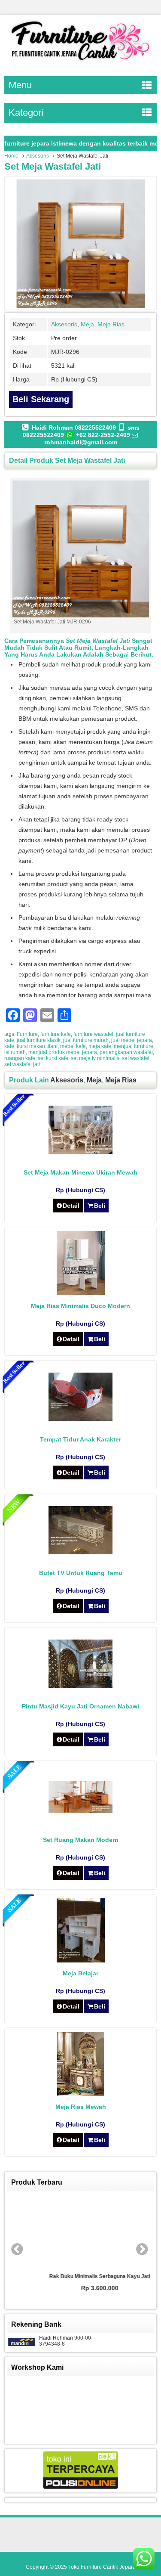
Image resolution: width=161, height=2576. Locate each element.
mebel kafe (73, 1046)
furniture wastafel (93, 1034)
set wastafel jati (22, 1064)
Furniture (27, 1034)
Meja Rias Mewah (81, 2107)
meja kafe (100, 1046)
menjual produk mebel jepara (63, 1052)
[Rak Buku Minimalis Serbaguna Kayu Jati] (81, 2232)
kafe (9, 1046)
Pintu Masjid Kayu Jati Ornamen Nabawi (80, 1706)
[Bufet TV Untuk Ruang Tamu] (80, 1552)
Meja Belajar (80, 1973)
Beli (100, 1206)
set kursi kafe (53, 1058)
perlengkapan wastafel (126, 1052)
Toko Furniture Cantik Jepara (102, 2567)
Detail (71, 1206)
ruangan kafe (20, 1058)
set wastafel (136, 1058)
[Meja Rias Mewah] (80, 2094)
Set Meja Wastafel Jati (53, 166)
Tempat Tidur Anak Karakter (80, 1439)
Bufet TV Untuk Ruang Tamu (81, 1573)
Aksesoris (38, 156)
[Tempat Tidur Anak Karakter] (80, 1419)
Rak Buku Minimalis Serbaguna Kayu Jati (80, 2276)
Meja (87, 324)
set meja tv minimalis (95, 1058)
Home (11, 156)
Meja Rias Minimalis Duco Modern (80, 1306)
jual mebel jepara (132, 1040)
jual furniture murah (86, 1040)
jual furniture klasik (39, 1040)
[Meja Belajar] (81, 1960)
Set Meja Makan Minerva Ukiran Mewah (80, 1172)
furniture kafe (56, 1034)
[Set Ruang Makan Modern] (80, 1811)
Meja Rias (111, 324)
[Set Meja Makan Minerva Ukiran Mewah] (80, 1152)
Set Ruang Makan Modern (81, 1840)
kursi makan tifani (37, 1046)
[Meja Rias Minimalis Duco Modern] (81, 1293)
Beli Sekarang (41, 399)
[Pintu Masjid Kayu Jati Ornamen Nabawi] (80, 1686)
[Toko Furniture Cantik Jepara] (80, 62)
